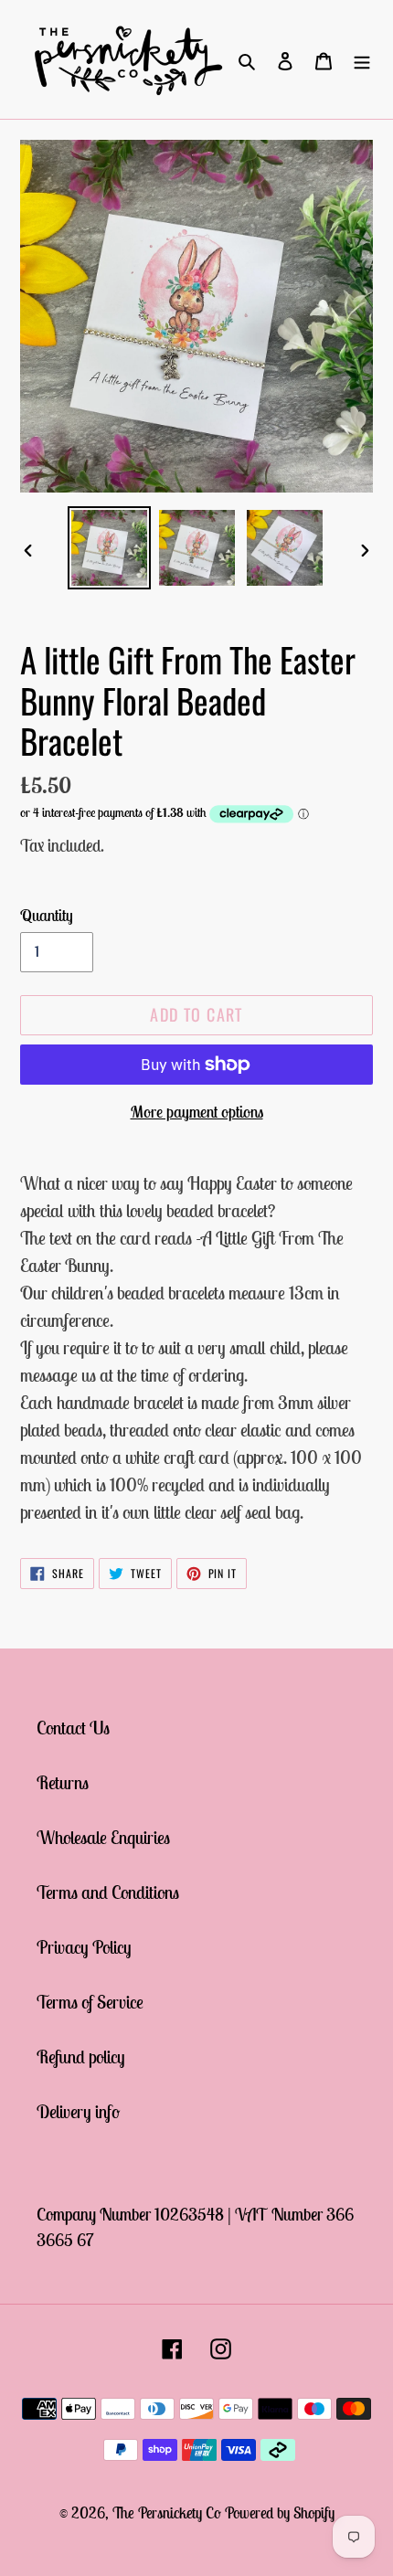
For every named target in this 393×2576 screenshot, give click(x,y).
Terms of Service (90, 2002)
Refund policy (81, 2057)
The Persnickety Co (169, 2513)
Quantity (47, 915)
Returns (63, 1782)
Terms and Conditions (108, 1892)
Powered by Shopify (280, 2513)
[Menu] (362, 59)
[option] (110, 548)
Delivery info (78, 2111)
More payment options (197, 1112)
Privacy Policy (84, 1947)
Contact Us (73, 1728)
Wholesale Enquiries (103, 1837)
